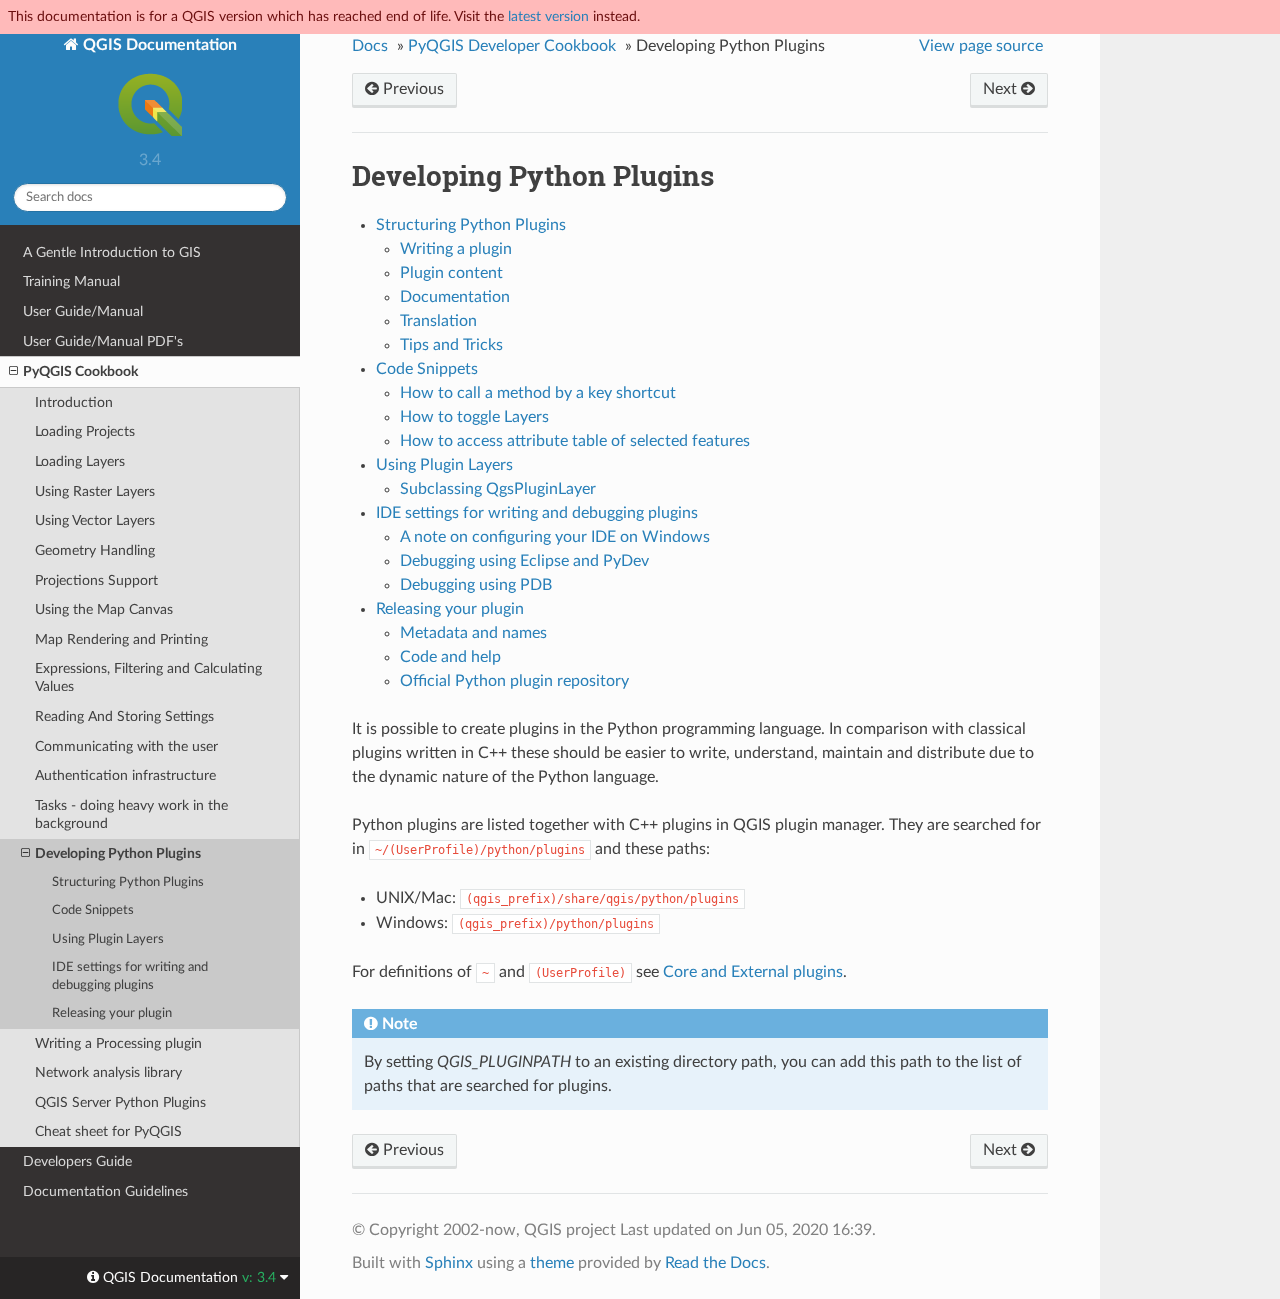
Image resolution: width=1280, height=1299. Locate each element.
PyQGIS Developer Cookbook (512, 46)
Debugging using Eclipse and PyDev (524, 561)
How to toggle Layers (474, 417)
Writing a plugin (456, 249)
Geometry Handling (95, 550)
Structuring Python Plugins (128, 882)
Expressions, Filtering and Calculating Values (148, 677)
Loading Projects (85, 431)
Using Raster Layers (95, 491)
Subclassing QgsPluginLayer (498, 489)
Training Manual (71, 281)
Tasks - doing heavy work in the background (131, 814)
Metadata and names (473, 633)
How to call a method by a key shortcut (538, 393)
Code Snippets (93, 910)
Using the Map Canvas (104, 609)
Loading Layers (80, 461)
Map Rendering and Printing (121, 639)
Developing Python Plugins (118, 853)
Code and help (450, 657)
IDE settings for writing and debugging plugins (130, 976)
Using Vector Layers (95, 520)
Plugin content (451, 273)
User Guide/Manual (83, 311)
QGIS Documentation (158, 45)
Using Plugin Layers (108, 939)
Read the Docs (715, 1263)
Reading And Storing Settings (124, 716)
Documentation (455, 297)
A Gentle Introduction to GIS (112, 252)
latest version (548, 16)
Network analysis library (108, 1072)
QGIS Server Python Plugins (120, 1102)
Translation (438, 321)
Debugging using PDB (476, 585)
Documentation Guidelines (105, 1191)
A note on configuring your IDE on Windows (555, 537)
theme (552, 1263)
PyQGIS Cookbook (80, 371)
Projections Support (96, 580)
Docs (370, 46)
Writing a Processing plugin (118, 1043)
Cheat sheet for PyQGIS (108, 1131)
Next (1002, 89)
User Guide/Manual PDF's (103, 341)
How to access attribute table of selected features (575, 441)
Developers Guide (77, 1161)
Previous (411, 89)
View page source (981, 46)
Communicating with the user (126, 746)
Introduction (74, 402)
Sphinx (449, 1263)
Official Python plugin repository (514, 681)
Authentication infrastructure (125, 775)
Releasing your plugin (112, 1013)
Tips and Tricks (451, 345)
